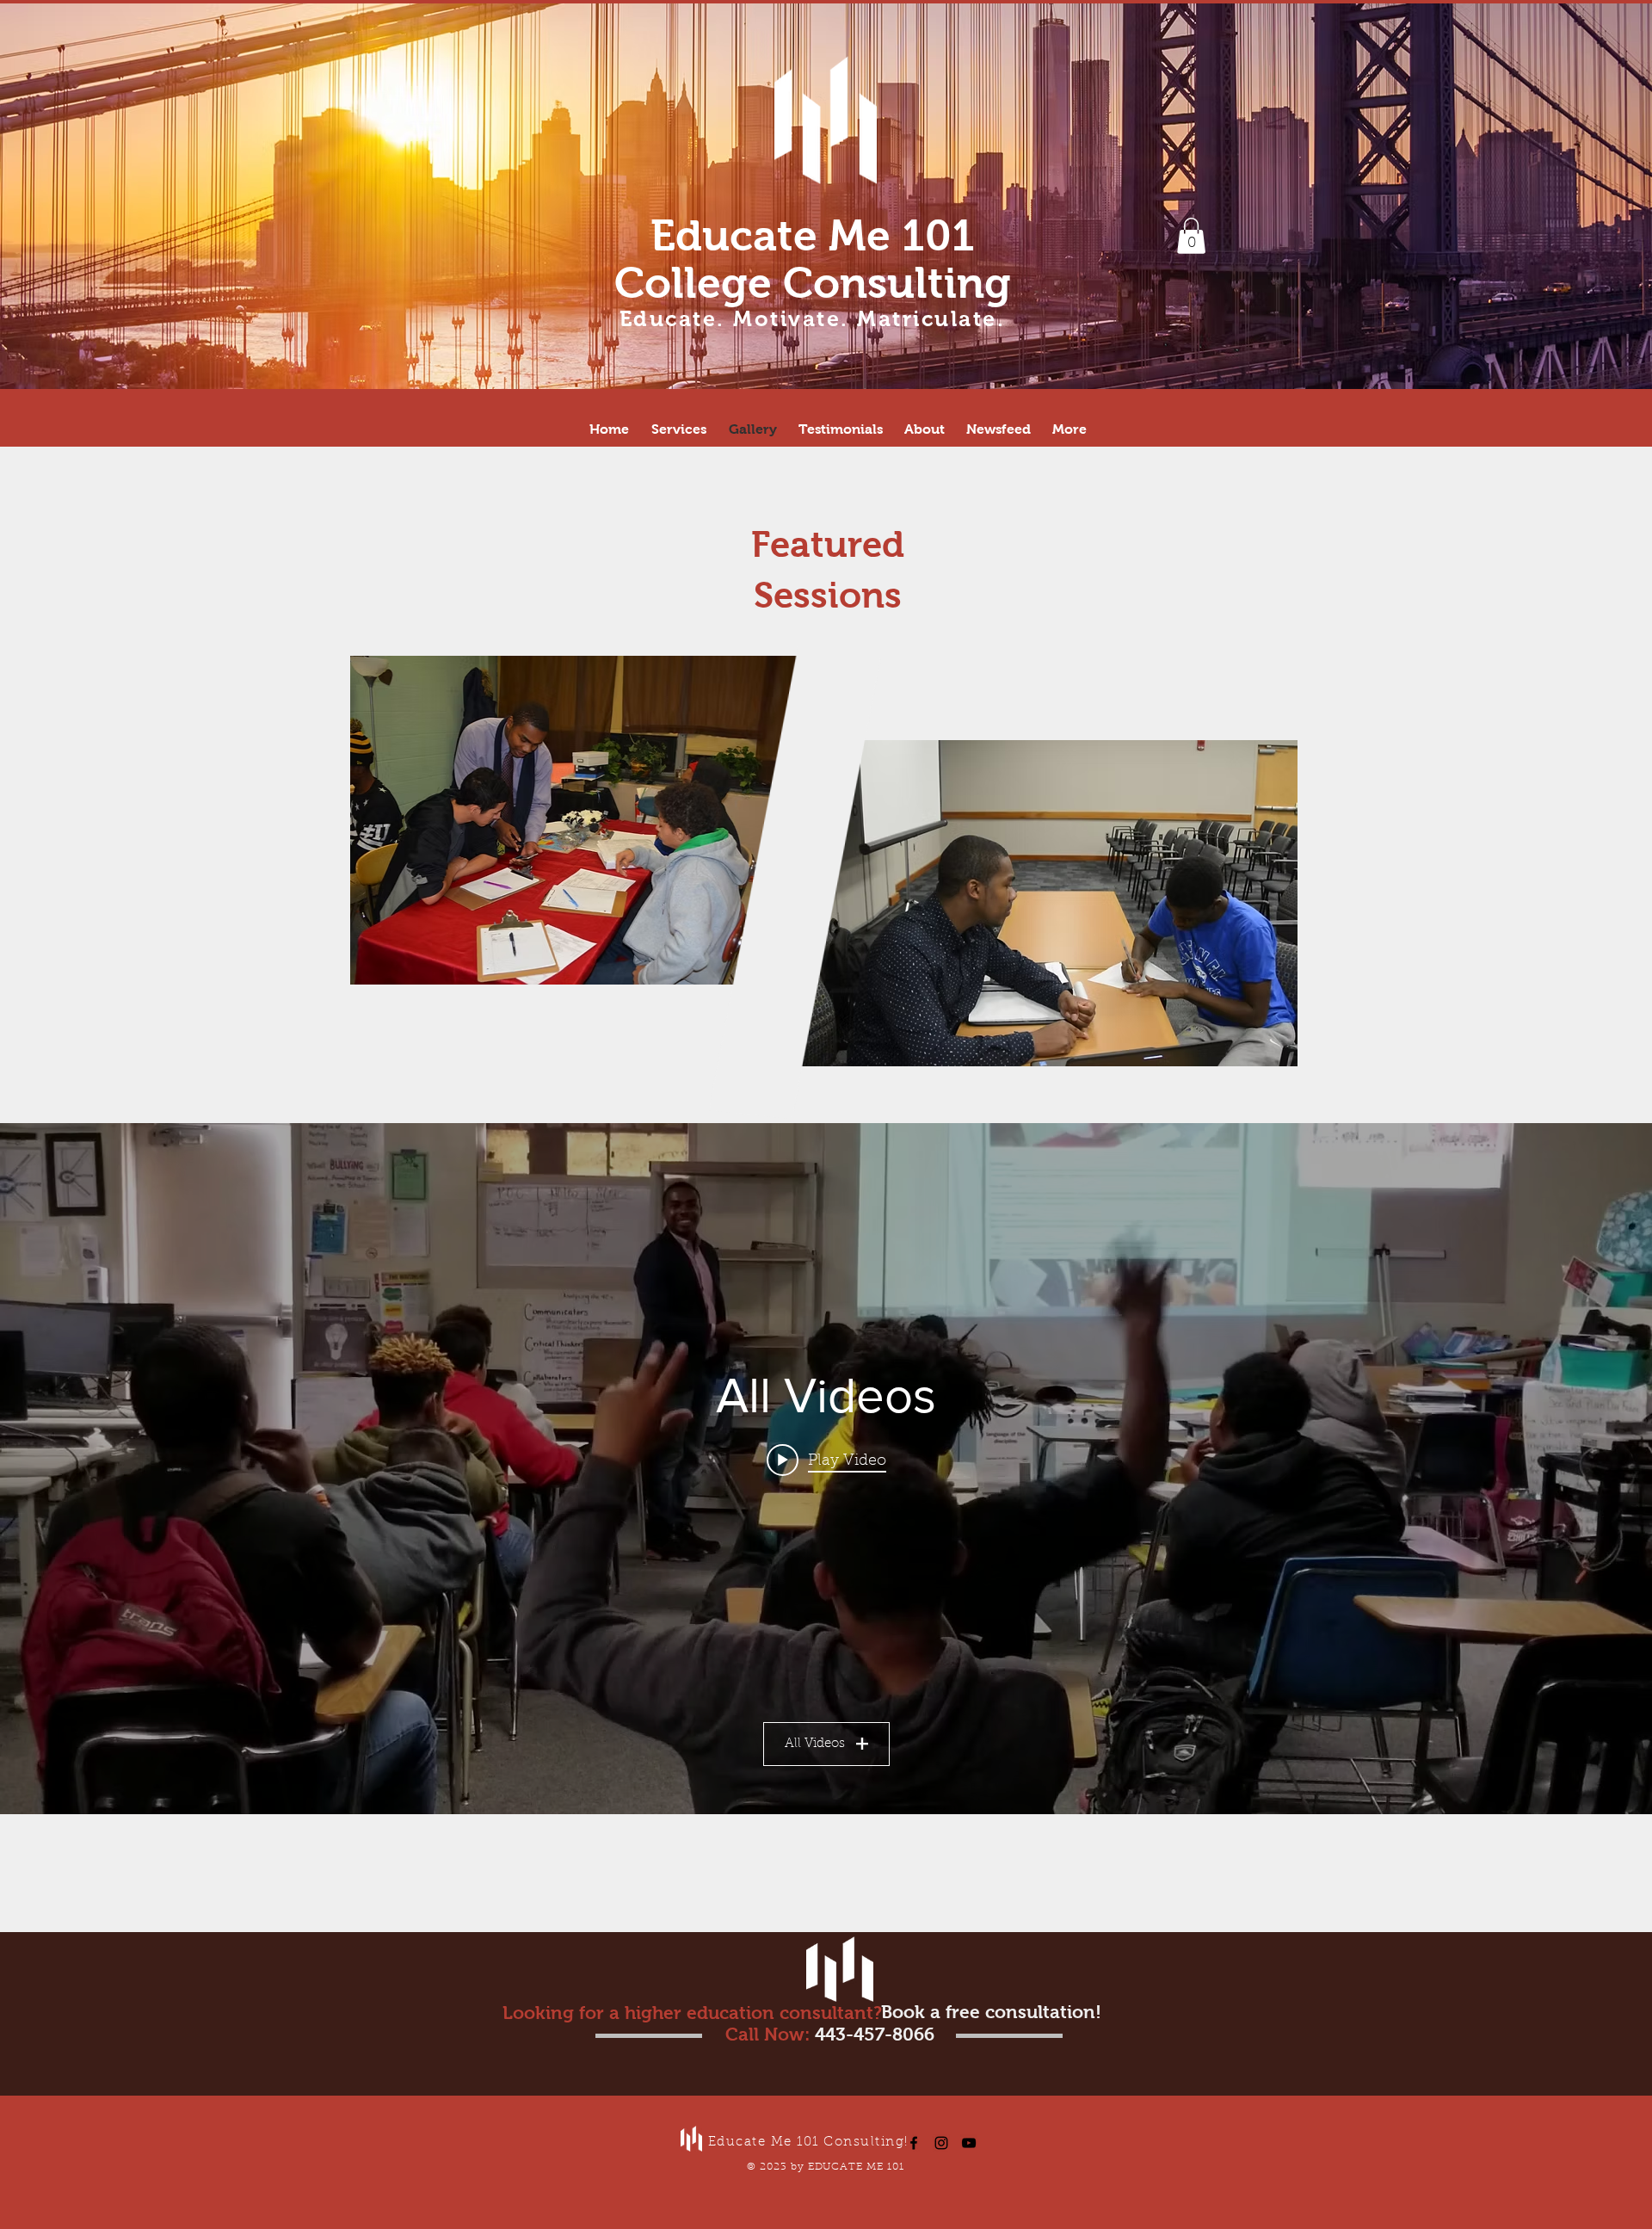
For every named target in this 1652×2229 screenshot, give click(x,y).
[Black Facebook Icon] (914, 2143)
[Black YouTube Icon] (969, 2143)
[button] (1191, 236)
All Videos (815, 1744)
